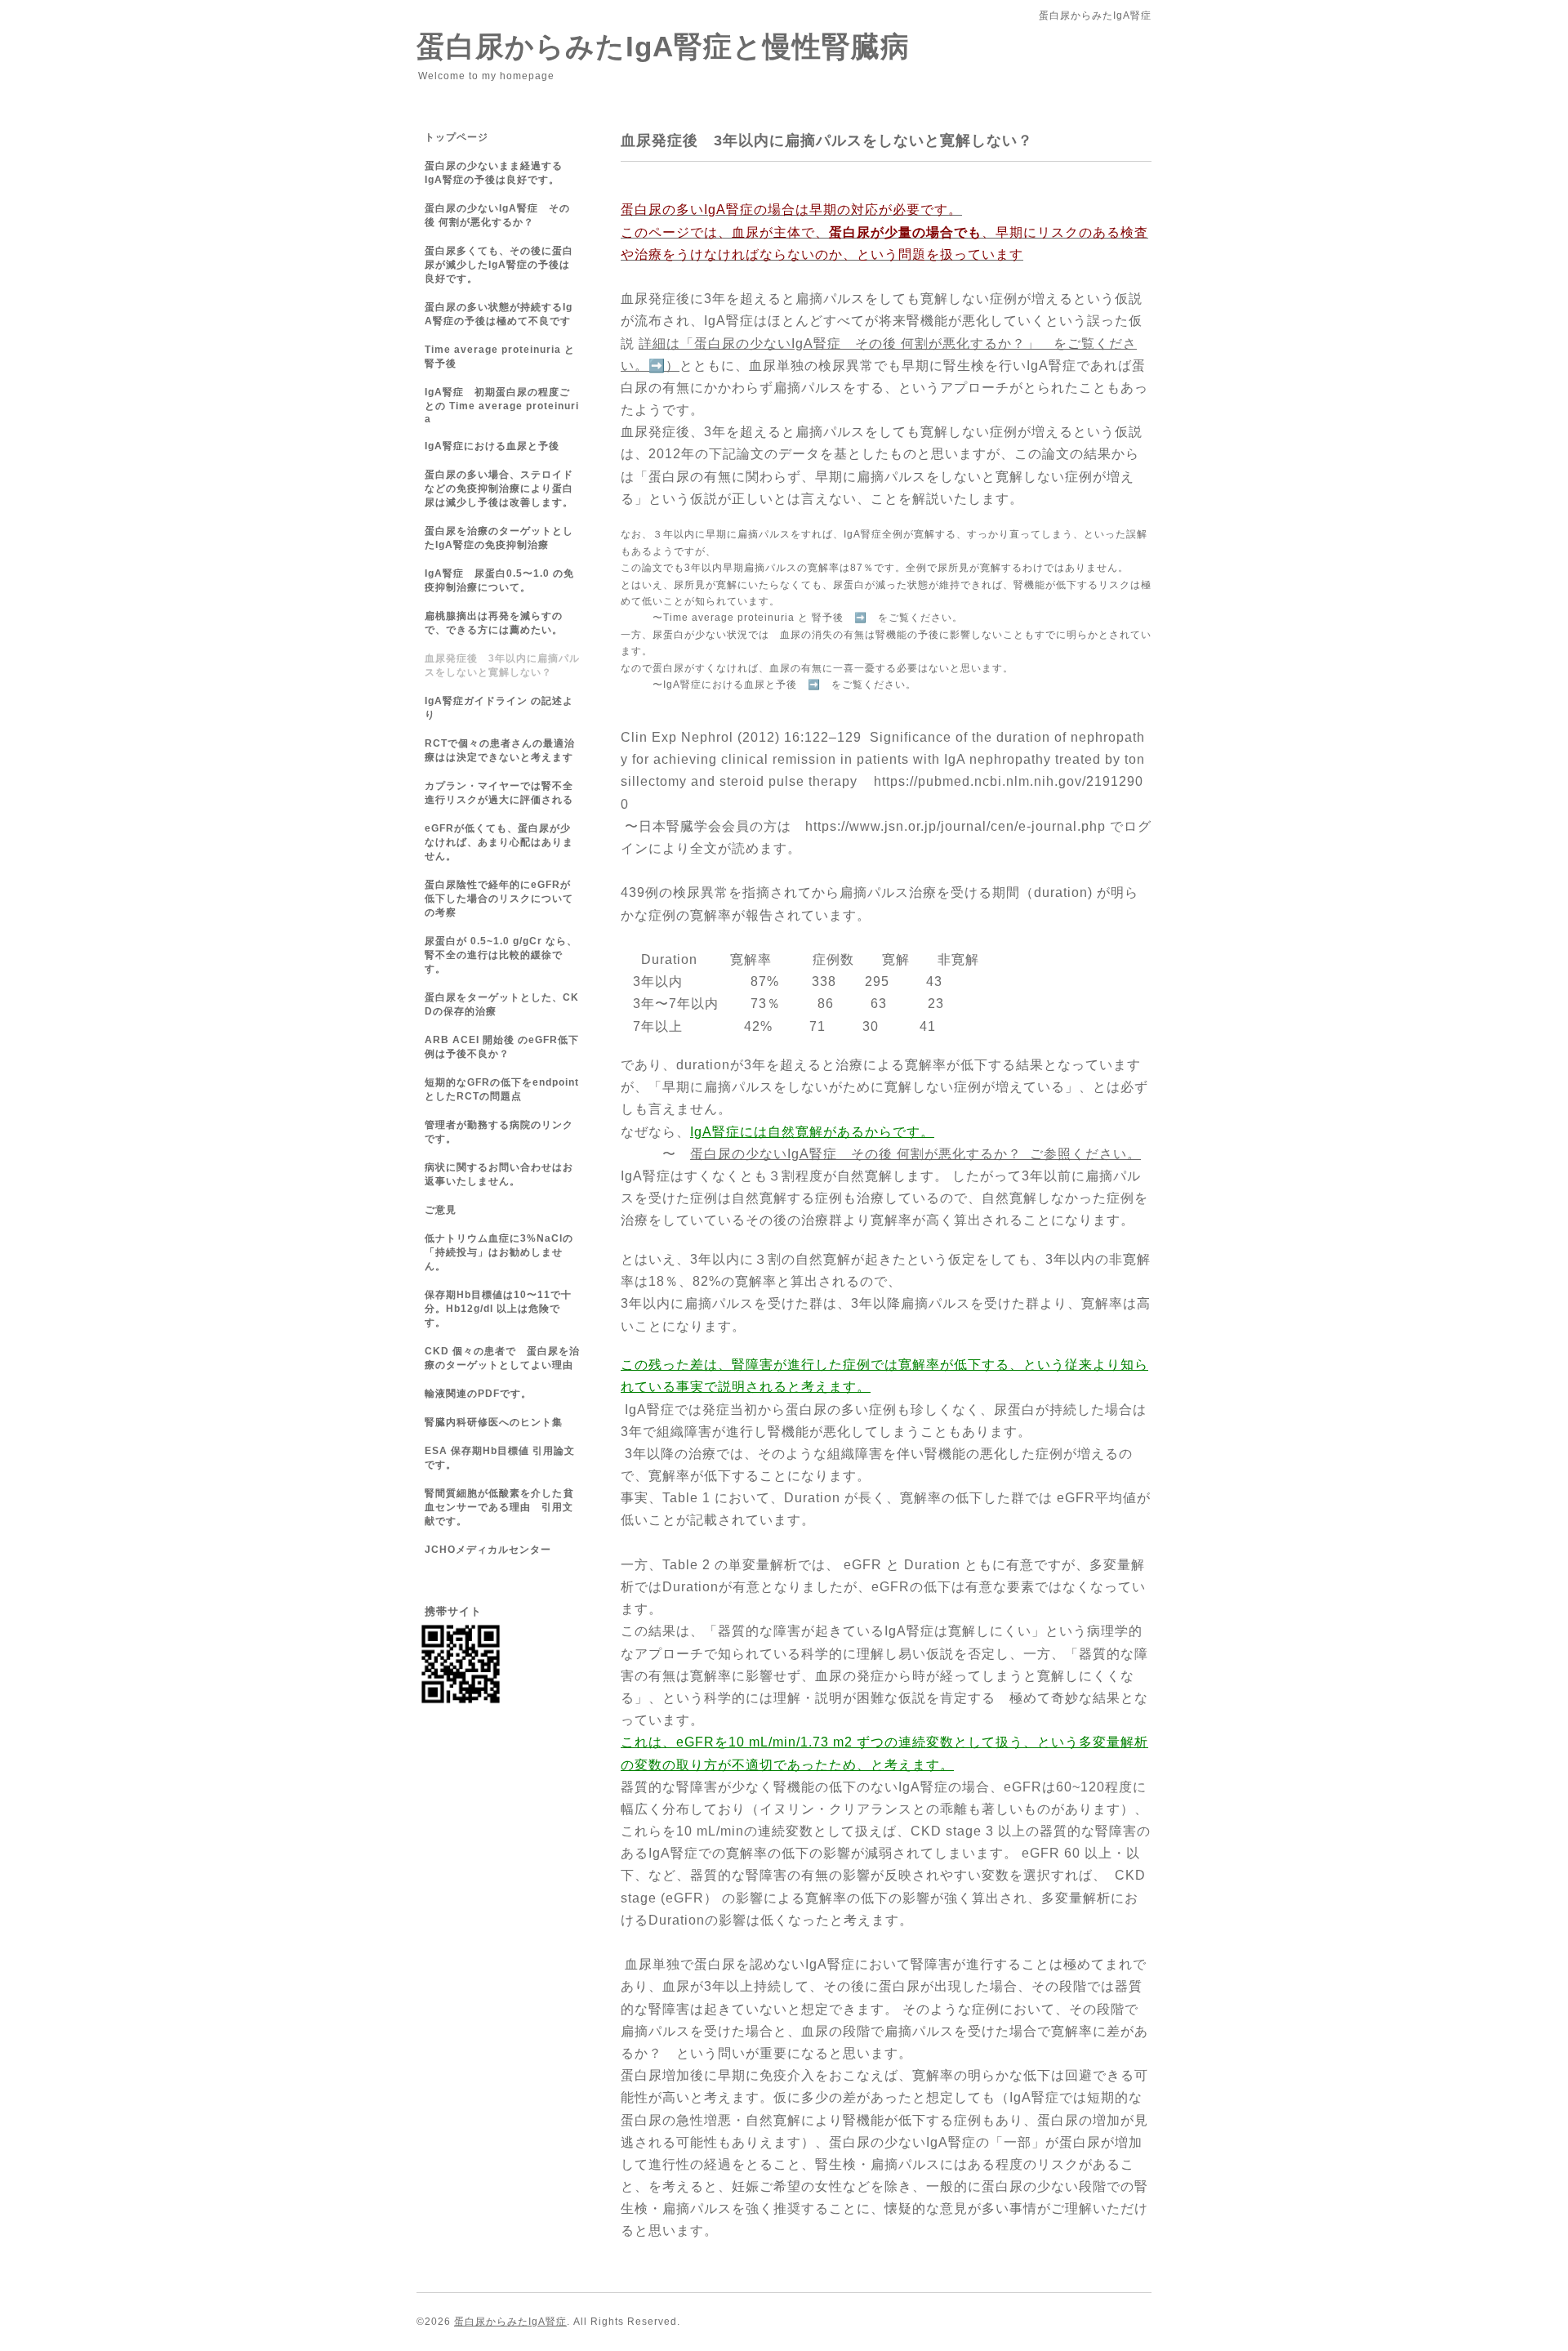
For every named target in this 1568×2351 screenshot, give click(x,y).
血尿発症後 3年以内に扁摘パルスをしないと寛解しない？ (502, 665)
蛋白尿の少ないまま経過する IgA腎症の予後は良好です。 (504, 173)
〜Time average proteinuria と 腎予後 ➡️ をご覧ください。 (808, 618)
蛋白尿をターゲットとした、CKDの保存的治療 (502, 1004)
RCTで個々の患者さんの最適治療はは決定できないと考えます (500, 750)
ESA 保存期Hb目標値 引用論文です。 (500, 1458)
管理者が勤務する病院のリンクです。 (499, 1132)
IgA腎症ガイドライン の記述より (499, 708)
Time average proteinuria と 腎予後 (500, 357)
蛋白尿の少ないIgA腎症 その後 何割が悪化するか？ (497, 215)
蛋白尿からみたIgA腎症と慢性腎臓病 (663, 46)
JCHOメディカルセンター (488, 1550)
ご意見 (446, 1210)
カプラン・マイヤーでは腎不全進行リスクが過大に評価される (499, 793)
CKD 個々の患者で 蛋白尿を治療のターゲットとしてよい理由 (502, 1358)
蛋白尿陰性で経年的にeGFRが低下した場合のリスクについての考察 (499, 899)
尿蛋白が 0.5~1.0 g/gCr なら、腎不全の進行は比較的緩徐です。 (501, 955)
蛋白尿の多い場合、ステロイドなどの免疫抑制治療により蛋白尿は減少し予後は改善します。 (499, 488)
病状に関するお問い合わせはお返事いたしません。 (499, 1174)
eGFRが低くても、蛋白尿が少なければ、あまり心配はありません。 (499, 842)
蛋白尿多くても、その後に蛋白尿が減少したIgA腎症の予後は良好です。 (499, 265)
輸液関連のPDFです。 (478, 1394)
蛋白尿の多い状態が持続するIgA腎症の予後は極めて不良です (499, 314)
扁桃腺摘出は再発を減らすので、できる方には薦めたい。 (494, 623)
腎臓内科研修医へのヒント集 (494, 1422)
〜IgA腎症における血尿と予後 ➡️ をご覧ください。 (784, 685)
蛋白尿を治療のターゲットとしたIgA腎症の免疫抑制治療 (499, 538)
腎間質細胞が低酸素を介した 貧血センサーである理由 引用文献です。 (499, 1507)
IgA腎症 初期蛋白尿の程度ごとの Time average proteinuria (502, 406)
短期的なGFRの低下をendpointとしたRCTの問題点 (502, 1089)
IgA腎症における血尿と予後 (492, 446)
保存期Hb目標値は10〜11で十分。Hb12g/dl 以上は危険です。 (498, 1309)
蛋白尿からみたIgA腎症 (510, 2322)
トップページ (457, 137)
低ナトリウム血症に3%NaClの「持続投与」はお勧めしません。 (499, 1252)
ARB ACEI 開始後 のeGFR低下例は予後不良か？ (502, 1047)
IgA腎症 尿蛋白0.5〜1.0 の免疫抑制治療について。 (499, 580)
